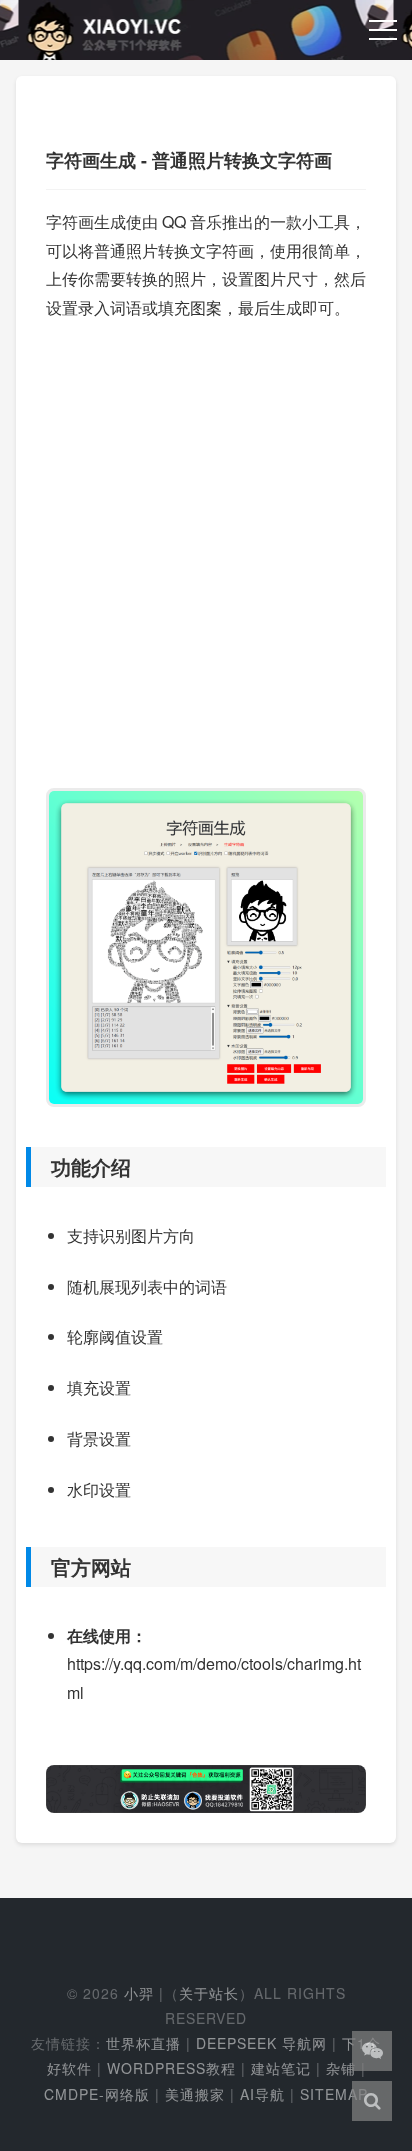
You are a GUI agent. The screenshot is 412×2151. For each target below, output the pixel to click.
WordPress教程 (171, 2068)
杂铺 (341, 2068)
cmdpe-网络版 (97, 2094)
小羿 (139, 1993)
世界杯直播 (143, 2043)
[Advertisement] (206, 545)
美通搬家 (195, 2094)
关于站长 (209, 1993)
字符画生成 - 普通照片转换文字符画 (189, 160)
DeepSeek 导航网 (261, 2043)
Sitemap (334, 2094)
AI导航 (262, 2094)
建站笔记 (281, 2068)
